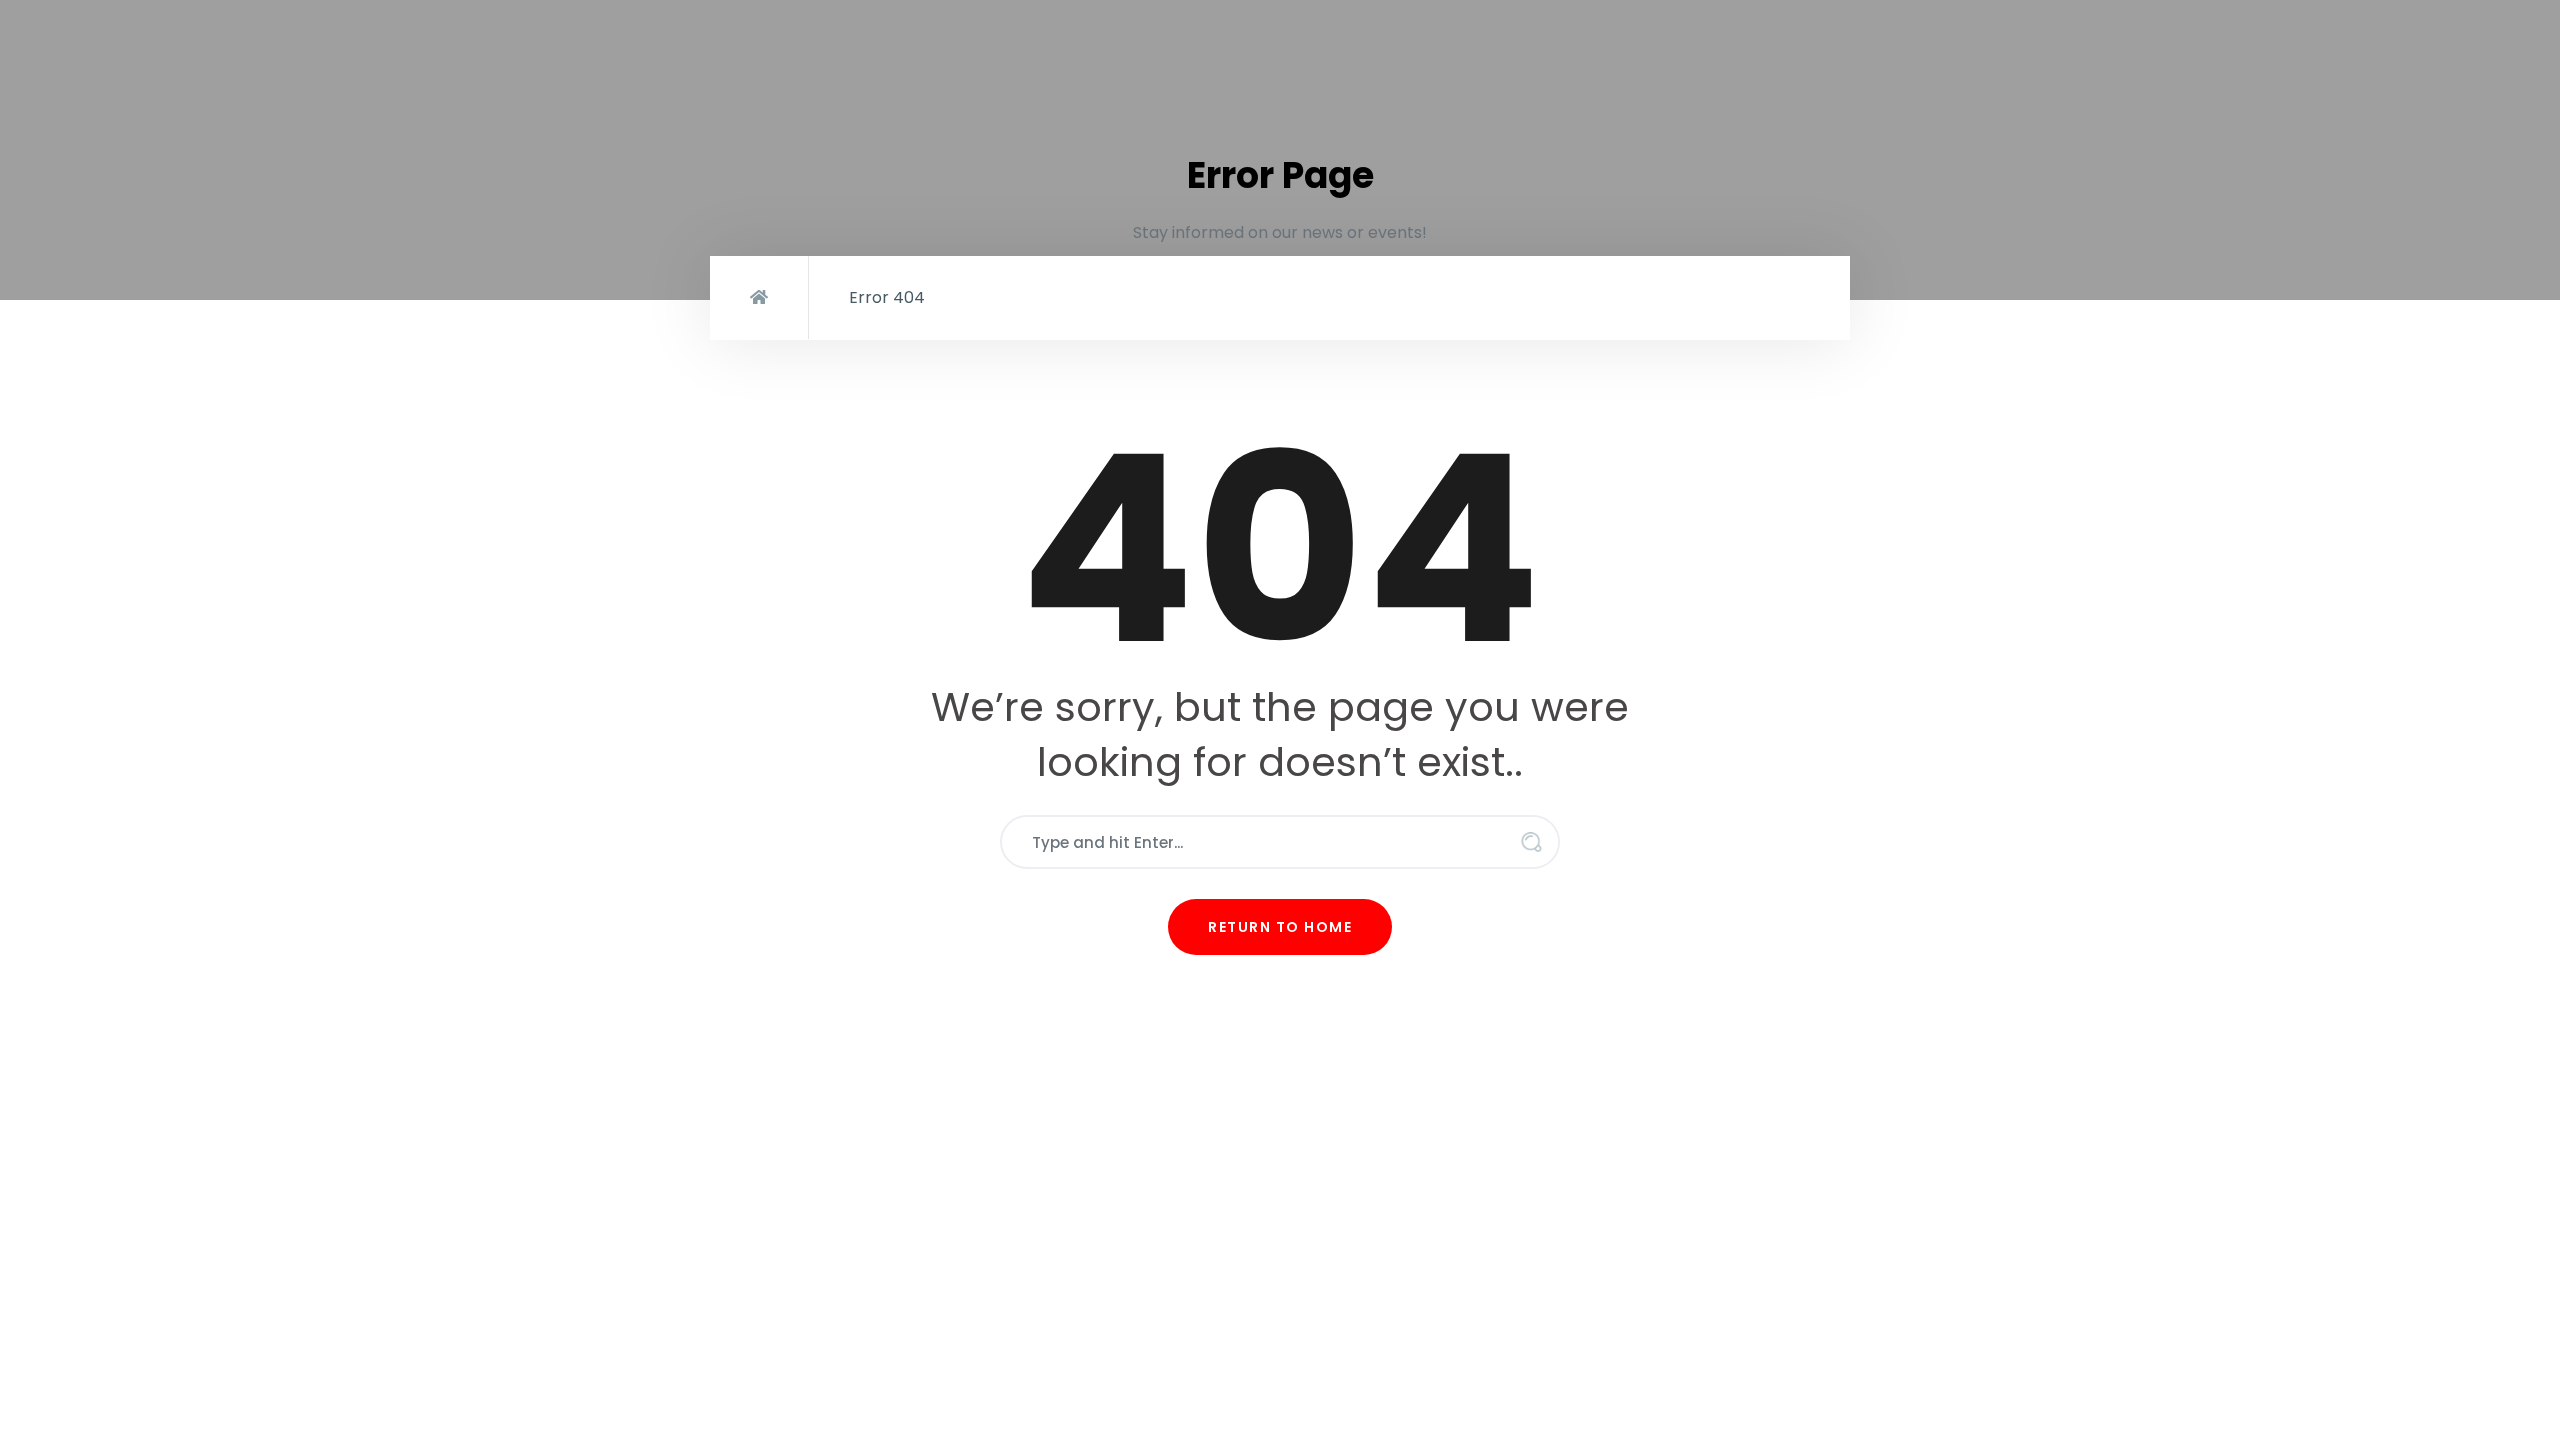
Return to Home (1280, 927)
